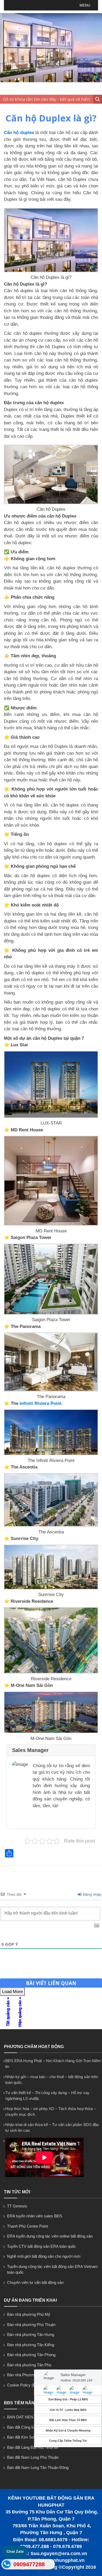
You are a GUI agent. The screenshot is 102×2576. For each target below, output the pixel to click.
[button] (85, 5)
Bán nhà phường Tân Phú (29, 2365)
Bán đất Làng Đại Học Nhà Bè (33, 2447)
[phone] (7, 2565)
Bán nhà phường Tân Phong (31, 2355)
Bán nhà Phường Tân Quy (30, 2375)
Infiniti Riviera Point (41, 1403)
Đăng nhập (92, 1894)
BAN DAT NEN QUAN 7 (28, 2417)
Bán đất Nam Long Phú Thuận (33, 2457)
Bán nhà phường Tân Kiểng (31, 2345)
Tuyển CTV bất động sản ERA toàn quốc (42, 2246)
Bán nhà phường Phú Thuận (31, 2325)
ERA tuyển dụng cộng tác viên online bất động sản (50, 2236)
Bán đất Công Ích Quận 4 (29, 2427)
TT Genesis (17, 2206)
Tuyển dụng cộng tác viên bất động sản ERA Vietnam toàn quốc (52, 2269)
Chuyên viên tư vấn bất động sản (35, 2282)
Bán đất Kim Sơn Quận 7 (29, 2437)
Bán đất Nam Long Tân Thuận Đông (38, 2467)
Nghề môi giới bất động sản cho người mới (44, 2256)
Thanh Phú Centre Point (27, 2226)
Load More (12, 1992)
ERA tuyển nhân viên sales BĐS (35, 2216)
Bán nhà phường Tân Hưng (31, 2335)
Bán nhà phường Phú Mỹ (29, 2314)
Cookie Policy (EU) (23, 2385)
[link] (51, 271)
